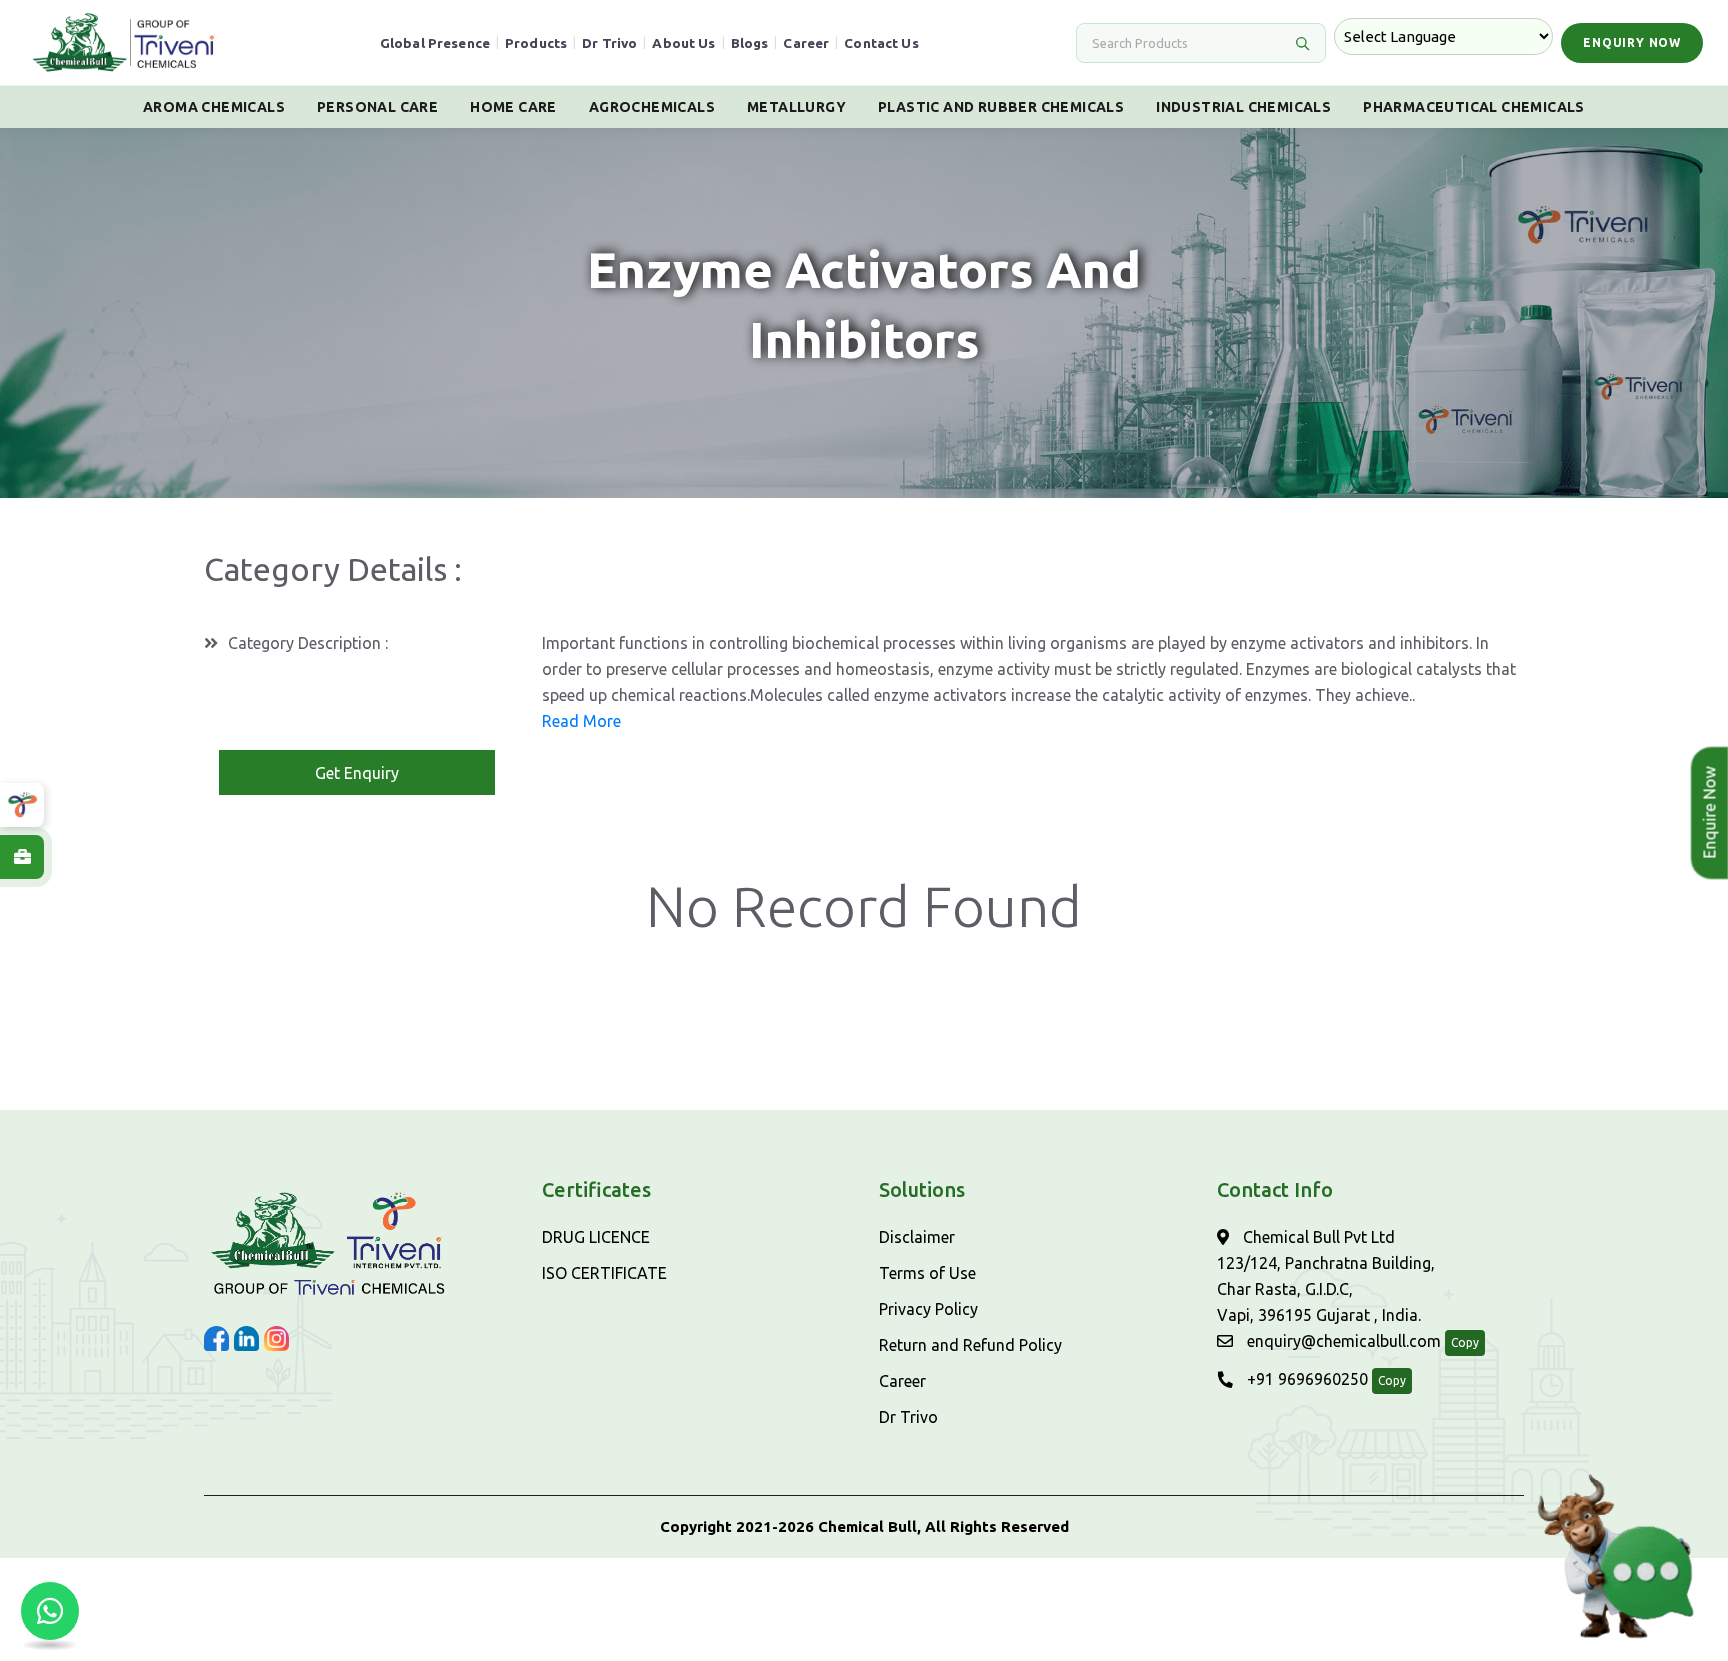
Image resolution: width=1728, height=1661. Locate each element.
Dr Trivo (609, 43)
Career (806, 43)
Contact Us (881, 43)
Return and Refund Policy (970, 1345)
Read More (581, 721)
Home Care (513, 107)
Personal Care (377, 107)
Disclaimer (917, 1237)
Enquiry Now (1632, 42)
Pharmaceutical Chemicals (1474, 107)
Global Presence (435, 43)
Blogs (750, 43)
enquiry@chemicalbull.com (1342, 1341)
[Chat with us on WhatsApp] (50, 1611)
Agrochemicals (652, 107)
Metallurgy (796, 107)
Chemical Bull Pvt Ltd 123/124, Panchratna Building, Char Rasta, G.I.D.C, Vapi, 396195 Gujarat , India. (1326, 1276)
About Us (683, 43)
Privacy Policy (928, 1309)
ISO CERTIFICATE (604, 1273)
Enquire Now (1709, 813)
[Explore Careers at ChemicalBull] (22, 857)
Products (536, 43)
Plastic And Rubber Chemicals (1001, 107)
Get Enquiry (357, 773)
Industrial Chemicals (1243, 107)
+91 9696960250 (1305, 1379)
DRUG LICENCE (596, 1237)
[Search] (1302, 43)
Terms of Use (927, 1273)
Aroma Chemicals (214, 107)
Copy (1465, 1342)
